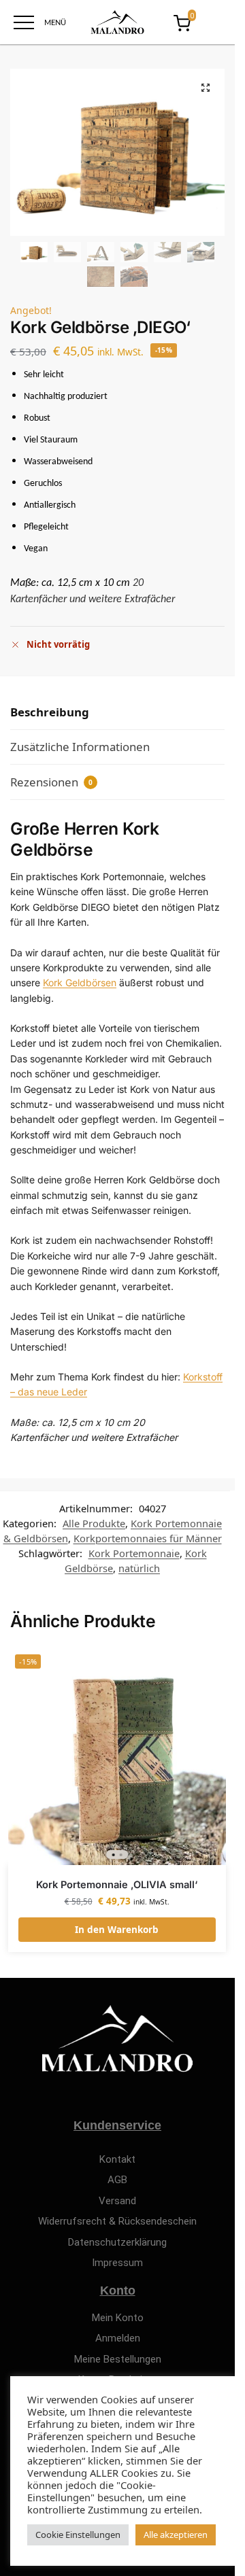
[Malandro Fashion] (117, 22)
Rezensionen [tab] (51, 782)
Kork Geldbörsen (80, 982)
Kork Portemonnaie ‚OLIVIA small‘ (117, 1885)
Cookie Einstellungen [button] (78, 2535)
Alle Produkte (94, 1523)
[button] (206, 88)
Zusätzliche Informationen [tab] (80, 747)
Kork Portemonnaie (134, 1553)
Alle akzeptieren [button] (176, 2535)
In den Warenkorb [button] (117, 1930)
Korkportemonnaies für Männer (148, 1538)
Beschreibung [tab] (50, 712)
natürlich (139, 1568)
